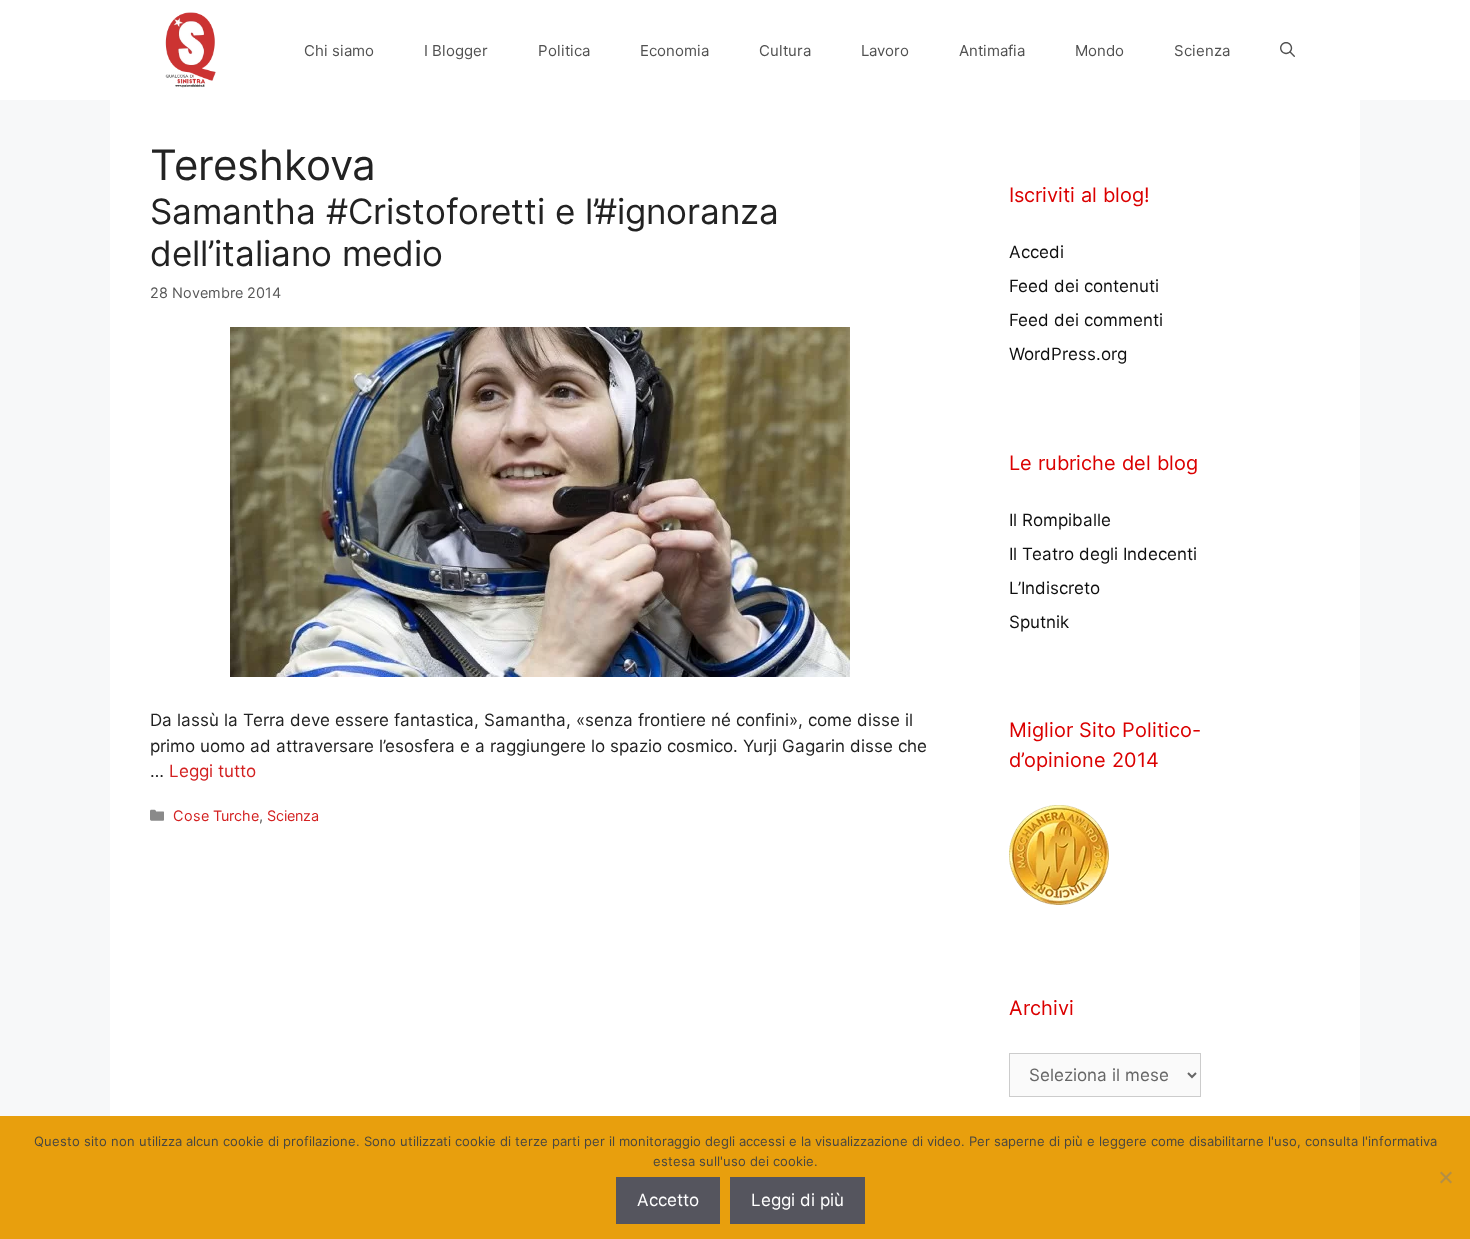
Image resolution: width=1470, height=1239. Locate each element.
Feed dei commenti (1086, 320)
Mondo (1099, 50)
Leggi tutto (212, 771)
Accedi (1036, 252)
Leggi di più (797, 1200)
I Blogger (456, 50)
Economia (674, 50)
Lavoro (885, 50)
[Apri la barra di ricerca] (1287, 50)
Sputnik (1039, 622)
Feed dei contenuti (1084, 286)
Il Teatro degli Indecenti (1103, 554)
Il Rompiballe (1060, 520)
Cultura (785, 50)
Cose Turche (216, 815)
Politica (564, 50)
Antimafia (992, 50)
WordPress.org (1068, 354)
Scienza (1202, 50)
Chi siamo (339, 50)
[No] (1445, 1177)
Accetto (668, 1200)
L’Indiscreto (1054, 588)
